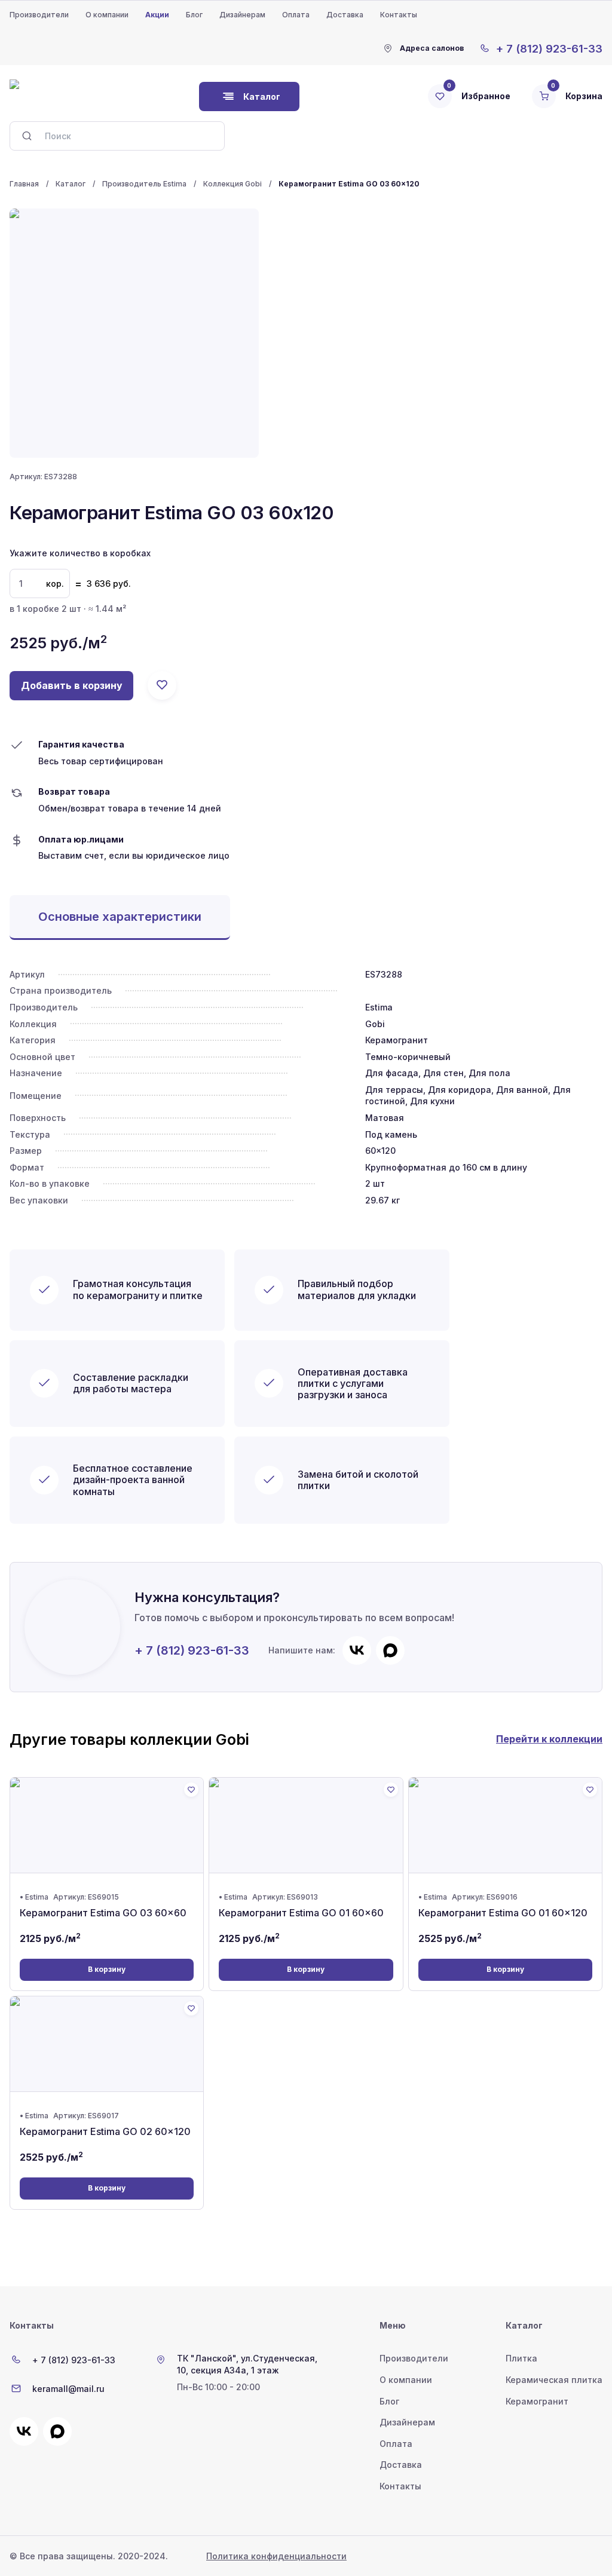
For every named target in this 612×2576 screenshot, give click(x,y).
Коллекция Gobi (232, 184)
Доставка (345, 15)
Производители (39, 15)
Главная (24, 184)
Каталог (71, 184)
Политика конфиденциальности (276, 2556)
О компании (107, 15)
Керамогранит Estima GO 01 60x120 (503, 1913)
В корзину (107, 1969)
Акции (157, 15)
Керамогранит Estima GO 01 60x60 (301, 1913)
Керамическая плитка (554, 2380)
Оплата (296, 15)
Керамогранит (537, 2401)
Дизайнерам (242, 15)
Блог (194, 15)
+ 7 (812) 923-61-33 (192, 1650)
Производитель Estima (144, 184)
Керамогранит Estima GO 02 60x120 (105, 2131)
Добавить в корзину (72, 685)
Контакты (399, 15)
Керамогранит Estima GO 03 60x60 (103, 1913)
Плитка (521, 2358)
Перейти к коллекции (549, 1739)
